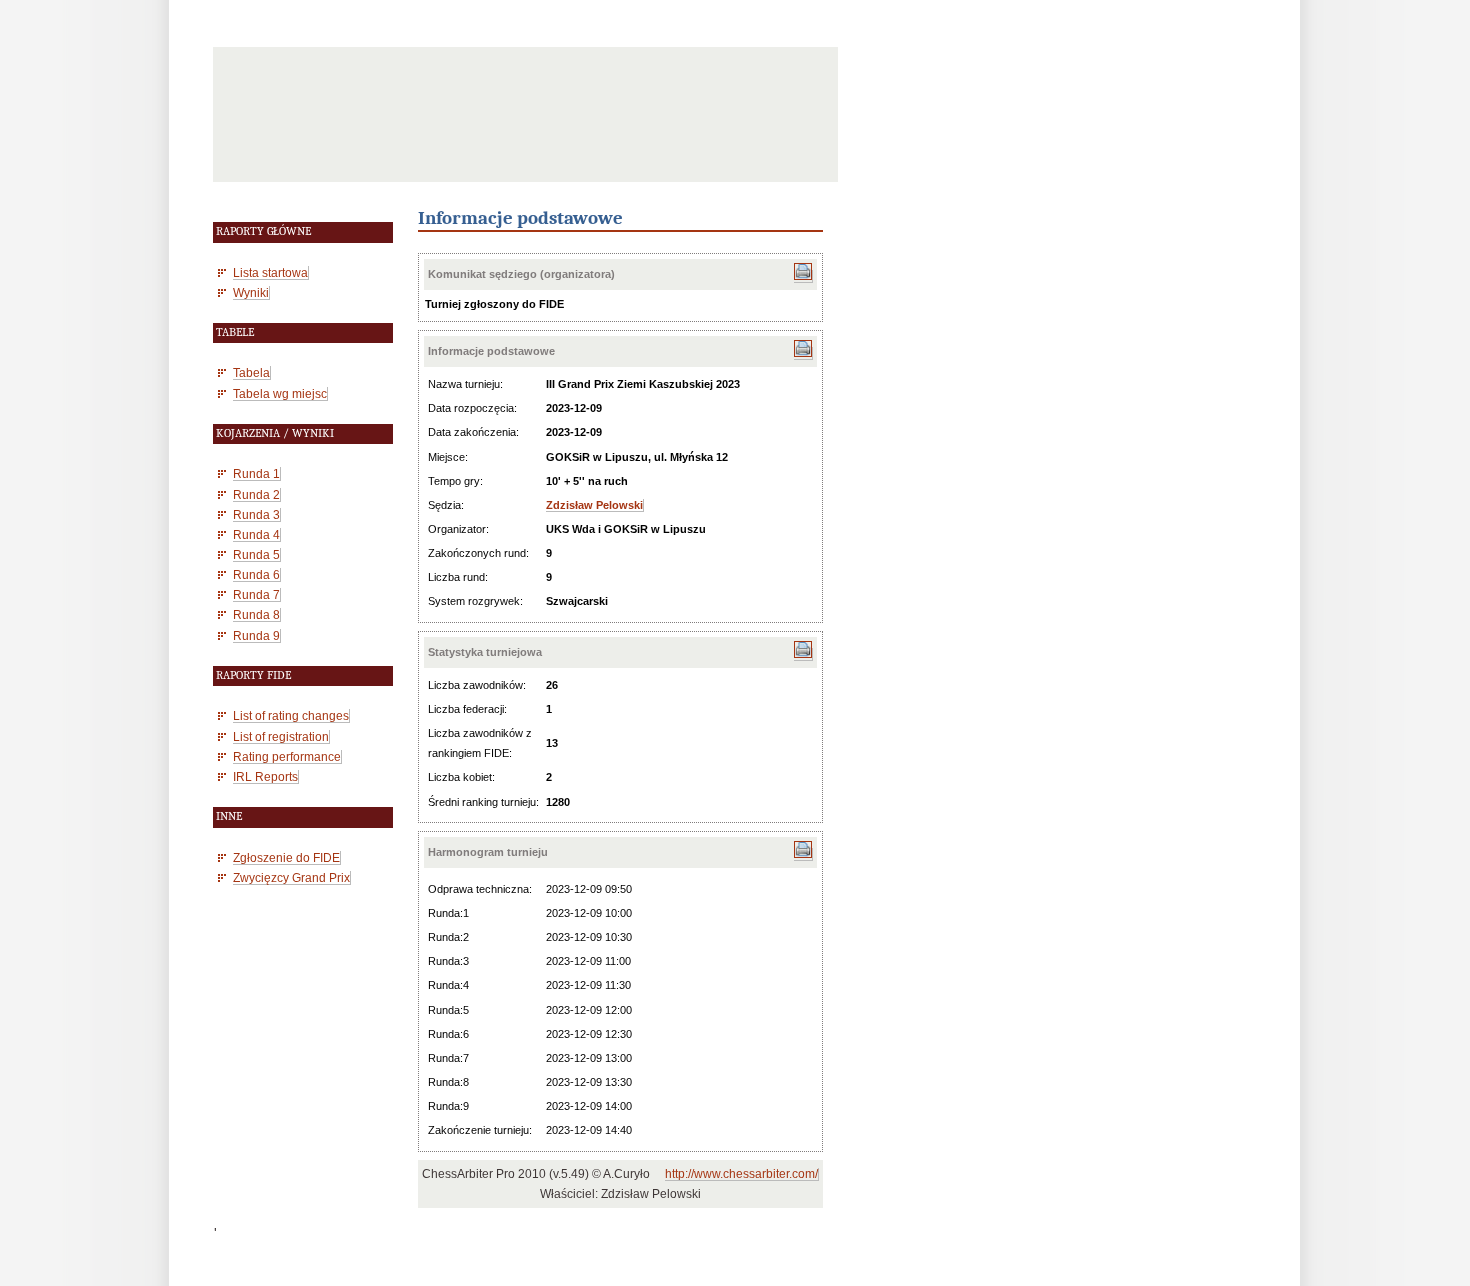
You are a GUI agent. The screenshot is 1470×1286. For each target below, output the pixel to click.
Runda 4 (256, 534)
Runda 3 (256, 514)
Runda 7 (256, 594)
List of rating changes (291, 715)
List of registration (281, 736)
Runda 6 (256, 574)
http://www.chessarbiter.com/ (741, 1174)
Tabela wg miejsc (280, 393)
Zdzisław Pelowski (594, 505)
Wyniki (251, 292)
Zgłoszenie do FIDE (286, 857)
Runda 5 (256, 554)
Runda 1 (256, 473)
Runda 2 (256, 494)
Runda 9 (256, 635)
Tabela (251, 372)
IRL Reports (265, 776)
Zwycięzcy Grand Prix (291, 877)
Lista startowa (270, 272)
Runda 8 (256, 614)
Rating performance (287, 756)
